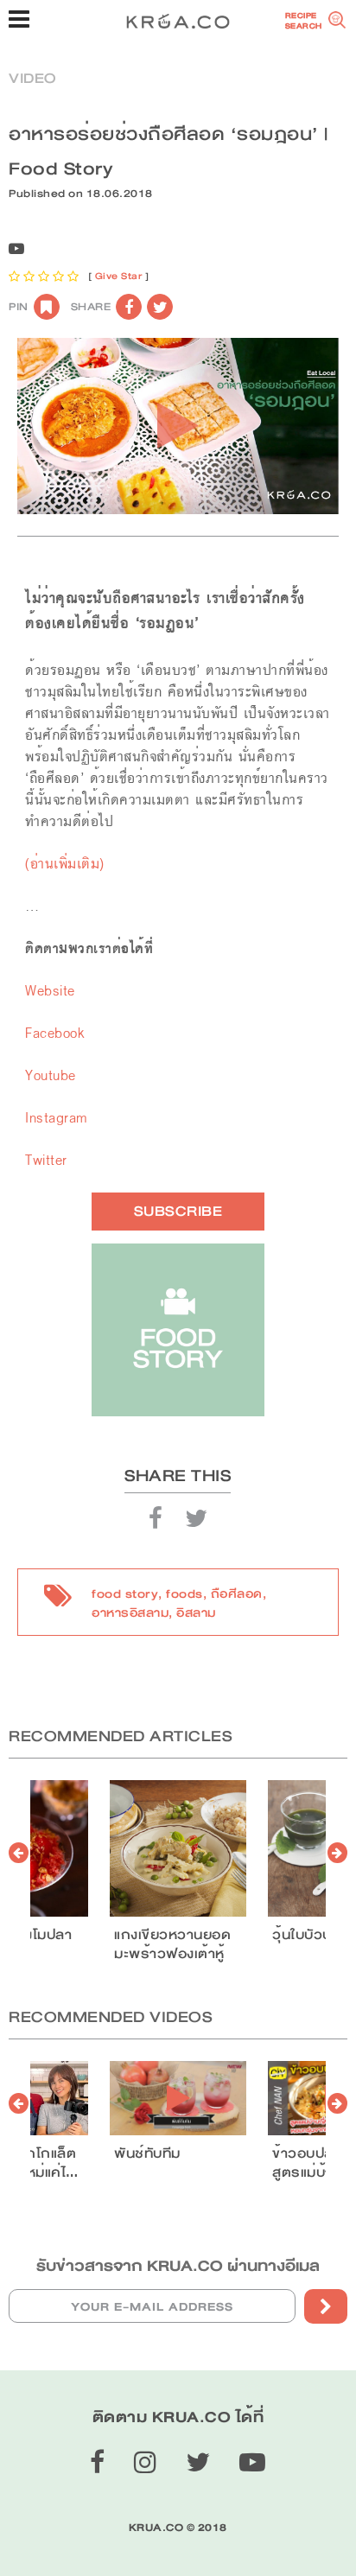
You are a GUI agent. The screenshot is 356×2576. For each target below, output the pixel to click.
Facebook (54, 1033)
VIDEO (32, 78)
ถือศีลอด (237, 1593)
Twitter (46, 1160)
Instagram (56, 1118)
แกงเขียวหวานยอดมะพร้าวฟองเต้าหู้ (172, 1944)
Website (50, 991)
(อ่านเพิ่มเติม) (65, 864)
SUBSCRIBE (178, 1211)
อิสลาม (196, 1612)
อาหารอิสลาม (130, 1612)
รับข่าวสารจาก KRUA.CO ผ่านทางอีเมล (178, 2266)
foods (184, 1593)
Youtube (51, 1075)
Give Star (119, 276)
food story (125, 1593)
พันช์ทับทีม (147, 2153)
